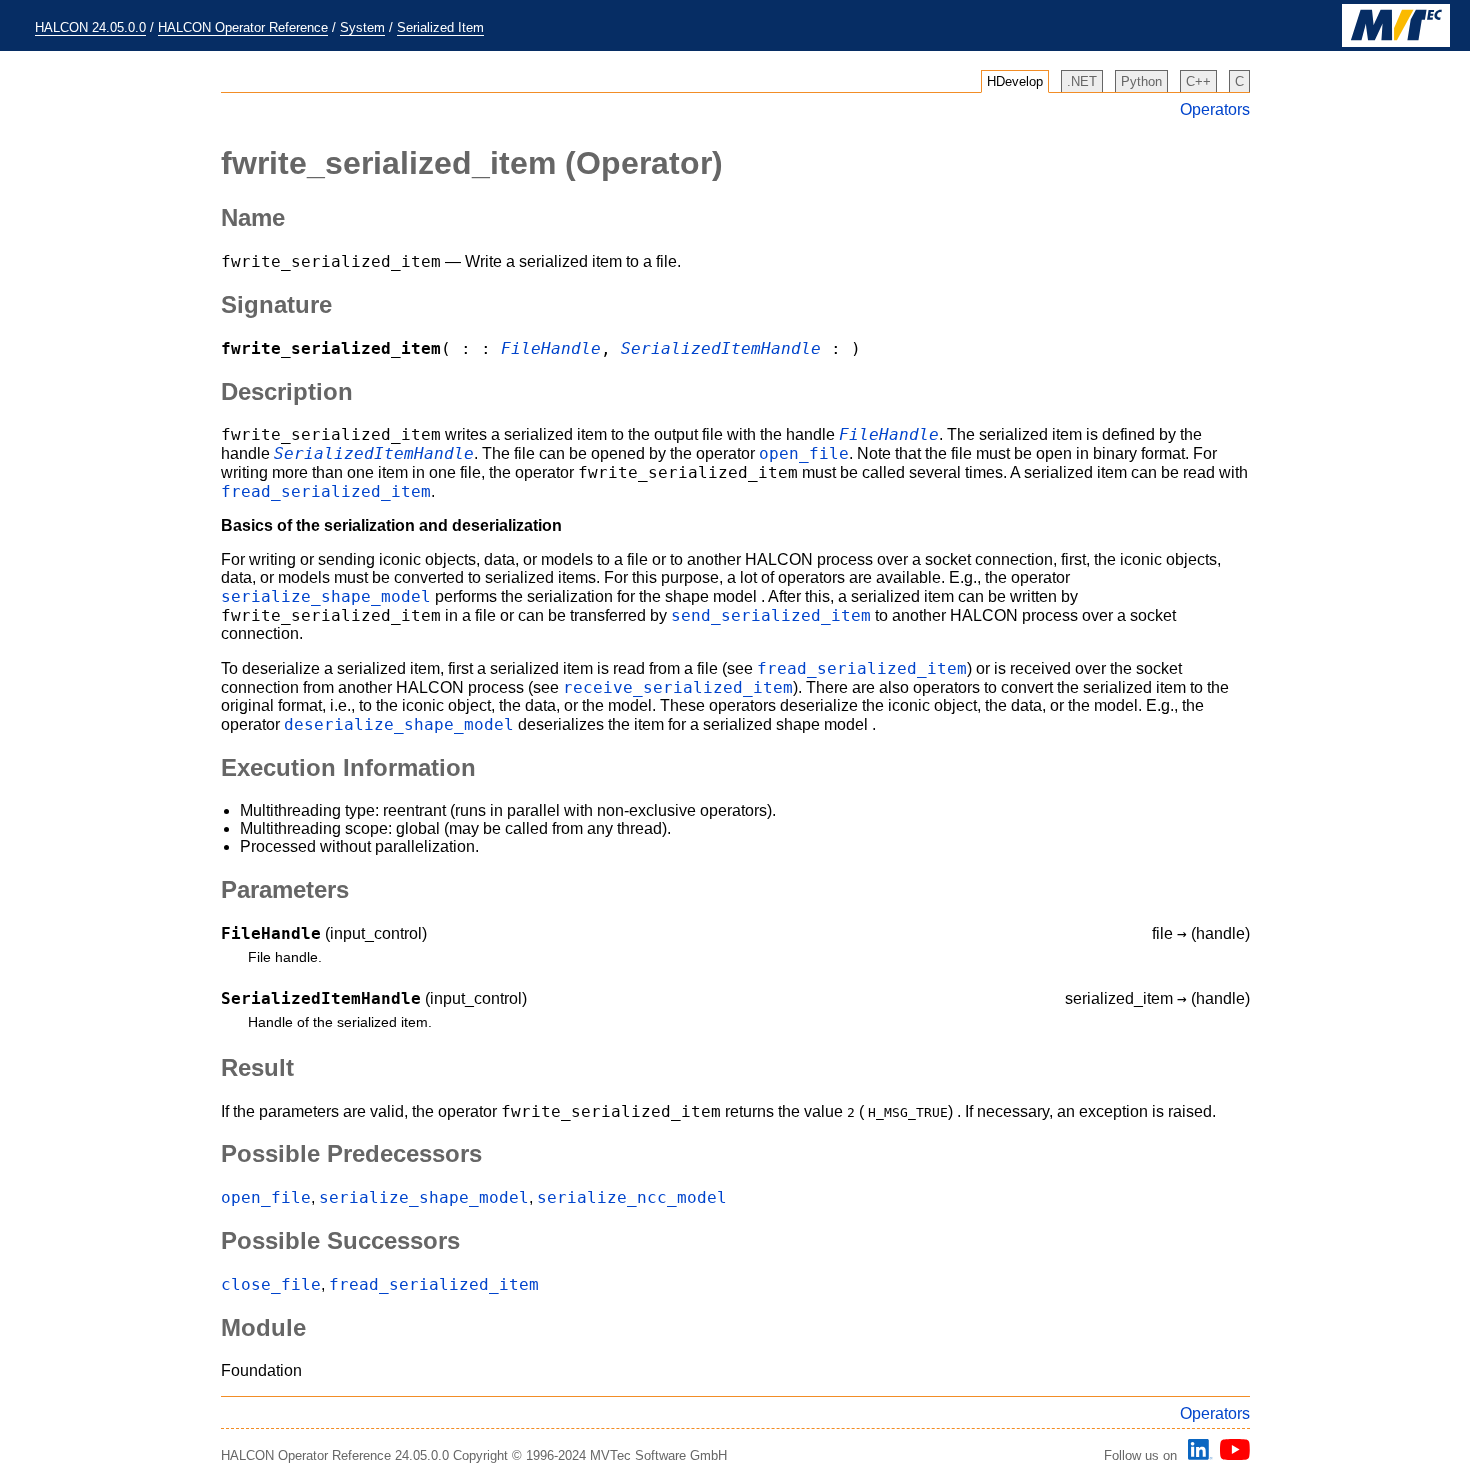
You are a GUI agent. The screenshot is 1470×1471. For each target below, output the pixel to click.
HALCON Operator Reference (243, 27)
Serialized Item (440, 27)
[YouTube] (1231, 1455)
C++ (1198, 81)
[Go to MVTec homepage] (1396, 42)
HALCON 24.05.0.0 (90, 27)
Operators (1215, 109)
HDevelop (1015, 81)
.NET (1082, 81)
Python (1141, 81)
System (362, 27)
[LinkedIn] (1197, 1455)
